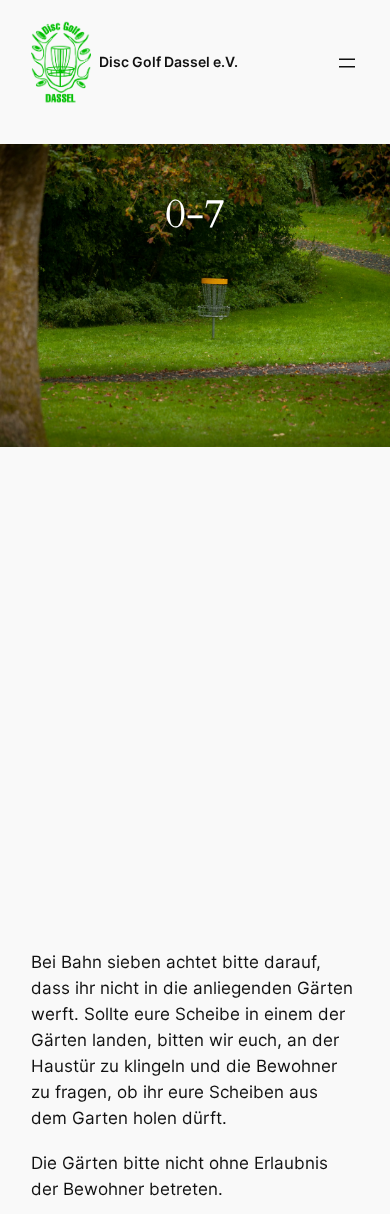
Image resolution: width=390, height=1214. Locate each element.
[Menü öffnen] (347, 63)
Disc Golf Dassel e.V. (168, 61)
